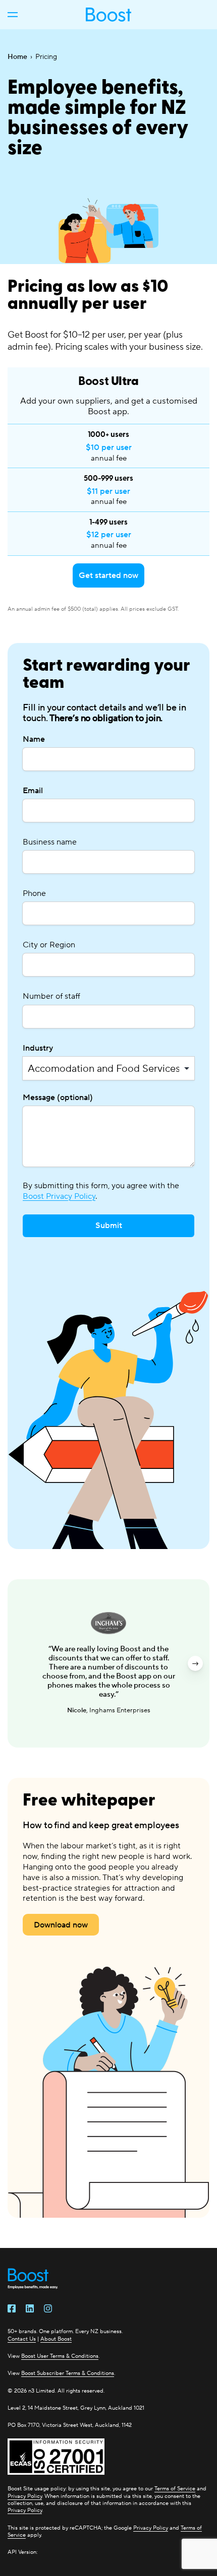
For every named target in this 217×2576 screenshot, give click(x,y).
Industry (38, 1048)
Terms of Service (175, 2488)
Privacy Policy (25, 2496)
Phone (34, 893)
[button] (22, 1663)
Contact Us (22, 2339)
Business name (50, 842)
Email (33, 790)
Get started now (108, 575)
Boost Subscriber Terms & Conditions (68, 2373)
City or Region (49, 945)
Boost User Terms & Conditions (60, 2356)
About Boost (56, 2339)
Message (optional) (58, 1097)
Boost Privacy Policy (59, 1196)
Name (34, 739)
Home (17, 56)
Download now (61, 1925)
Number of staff (51, 996)
